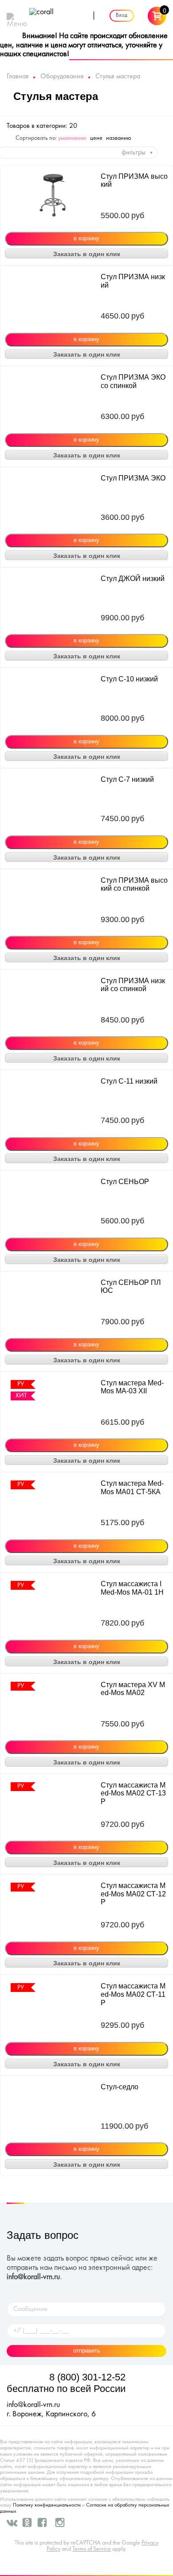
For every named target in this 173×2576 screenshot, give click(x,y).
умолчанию (72, 138)
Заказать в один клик (87, 254)
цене (96, 138)
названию (119, 138)
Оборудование (62, 77)
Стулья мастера (118, 77)
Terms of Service (92, 2549)
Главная (18, 77)
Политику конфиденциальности (47, 2505)
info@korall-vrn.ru (33, 2277)
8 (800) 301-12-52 (87, 2377)
